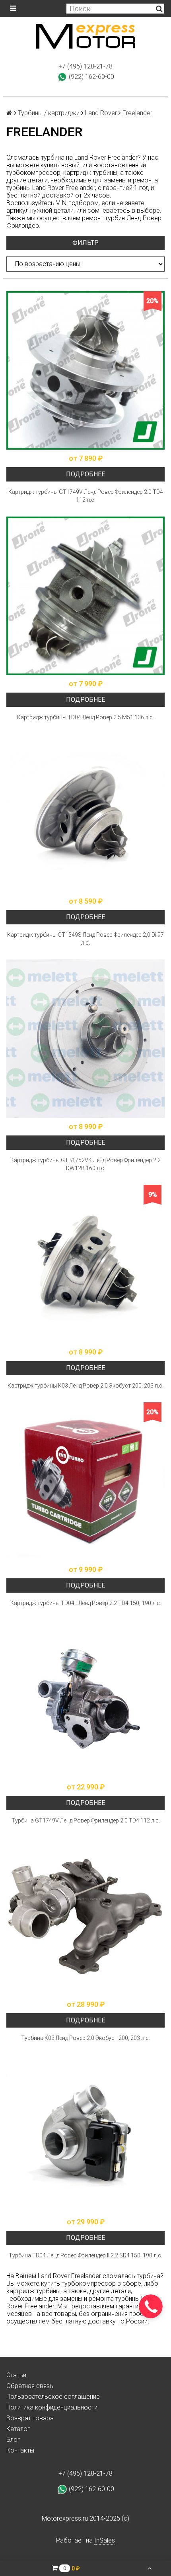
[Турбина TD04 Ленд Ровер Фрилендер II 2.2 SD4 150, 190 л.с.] (85, 2134)
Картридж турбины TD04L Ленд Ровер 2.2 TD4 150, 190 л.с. (86, 1603)
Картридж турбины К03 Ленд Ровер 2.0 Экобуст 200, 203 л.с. (85, 1386)
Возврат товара (30, 2418)
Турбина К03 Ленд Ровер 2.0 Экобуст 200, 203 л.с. (85, 2038)
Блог (13, 2440)
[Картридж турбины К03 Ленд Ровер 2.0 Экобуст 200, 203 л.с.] (85, 1264)
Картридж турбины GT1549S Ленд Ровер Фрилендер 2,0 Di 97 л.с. (85, 939)
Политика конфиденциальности (52, 2407)
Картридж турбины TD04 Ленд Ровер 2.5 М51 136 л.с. (85, 717)
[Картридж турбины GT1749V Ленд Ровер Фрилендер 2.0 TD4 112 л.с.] (85, 370)
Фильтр (85, 243)
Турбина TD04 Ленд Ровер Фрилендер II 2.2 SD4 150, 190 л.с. (85, 2255)
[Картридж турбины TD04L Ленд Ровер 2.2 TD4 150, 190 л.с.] (85, 1482)
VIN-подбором (77, 203)
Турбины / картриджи (49, 113)
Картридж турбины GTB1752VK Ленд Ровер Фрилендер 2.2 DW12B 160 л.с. (85, 1164)
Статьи (16, 2375)
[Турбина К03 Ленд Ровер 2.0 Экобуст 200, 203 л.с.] (85, 1916)
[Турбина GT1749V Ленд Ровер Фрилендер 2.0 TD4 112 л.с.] (85, 1699)
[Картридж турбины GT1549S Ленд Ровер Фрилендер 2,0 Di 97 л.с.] (85, 813)
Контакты (20, 2450)
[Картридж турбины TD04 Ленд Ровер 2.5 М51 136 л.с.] (85, 596)
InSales (105, 2540)
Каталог (18, 2429)
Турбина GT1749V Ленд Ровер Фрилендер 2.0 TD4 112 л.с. (86, 1820)
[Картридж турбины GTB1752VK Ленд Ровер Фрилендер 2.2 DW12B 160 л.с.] (85, 1039)
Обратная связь (30, 2386)
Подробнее (85, 474)
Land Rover (101, 113)
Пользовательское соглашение (53, 2397)
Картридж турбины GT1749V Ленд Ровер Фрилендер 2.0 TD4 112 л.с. (86, 496)
